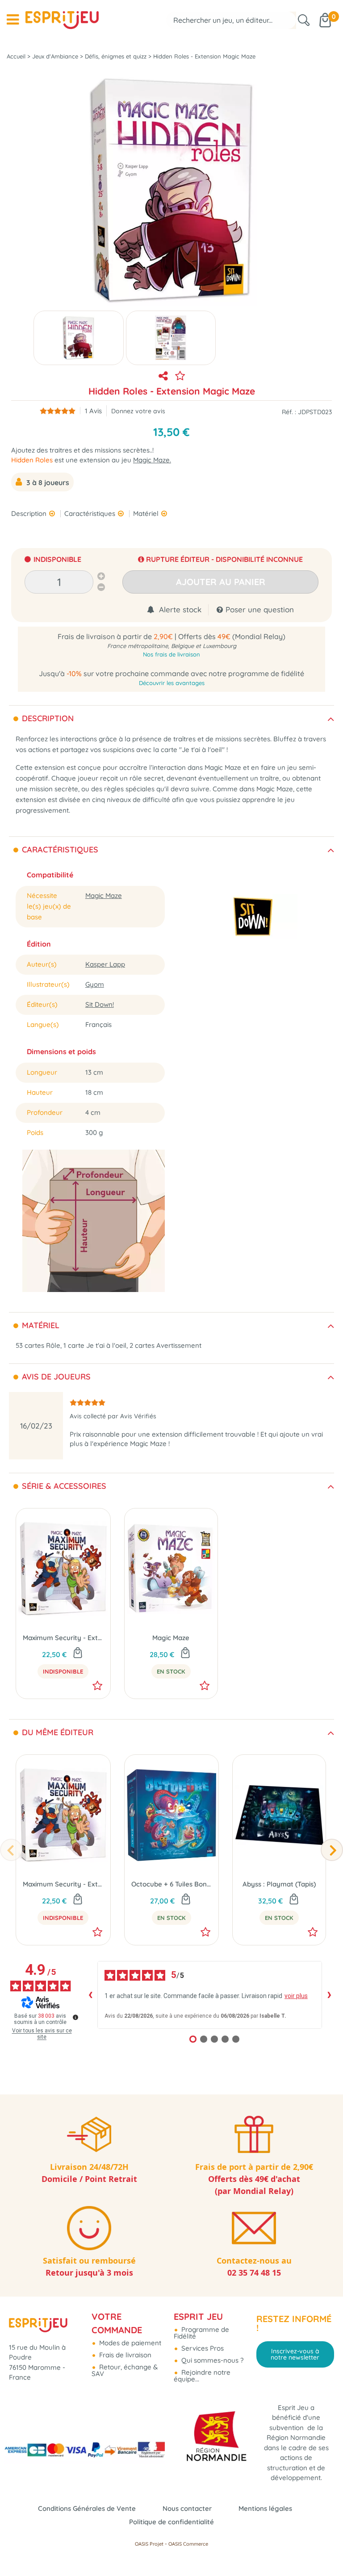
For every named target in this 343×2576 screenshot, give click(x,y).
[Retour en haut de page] (325, 2549)
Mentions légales (265, 2508)
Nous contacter (187, 2508)
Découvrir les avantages (172, 683)
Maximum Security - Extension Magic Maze (63, 1638)
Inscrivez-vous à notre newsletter (295, 2354)
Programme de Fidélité (201, 2333)
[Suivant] (332, 1850)
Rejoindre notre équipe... (202, 2376)
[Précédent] (11, 1850)
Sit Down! (100, 1004)
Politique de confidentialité (171, 2522)
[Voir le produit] (78, 1654)
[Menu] (13, 20)
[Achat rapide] (185, 1654)
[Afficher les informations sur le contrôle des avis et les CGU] (75, 2017)
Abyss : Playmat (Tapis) (279, 1884)
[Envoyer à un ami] (163, 376)
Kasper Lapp (105, 964)
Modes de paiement (129, 2343)
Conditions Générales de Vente (87, 2508)
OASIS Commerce (188, 2544)
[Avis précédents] (90, 1995)
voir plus (296, 1996)
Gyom (95, 984)
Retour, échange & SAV (125, 2370)
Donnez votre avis (138, 411)
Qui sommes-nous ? (211, 2360)
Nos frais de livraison (171, 654)
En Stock (171, 1671)
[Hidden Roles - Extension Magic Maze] (79, 338)
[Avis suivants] (329, 1995)
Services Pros (202, 2348)
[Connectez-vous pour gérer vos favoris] (180, 376)
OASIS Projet (149, 2544)
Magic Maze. (152, 460)
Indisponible (63, 1671)
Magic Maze (104, 895)
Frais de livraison (124, 2355)
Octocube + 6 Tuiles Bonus (172, 1884)
